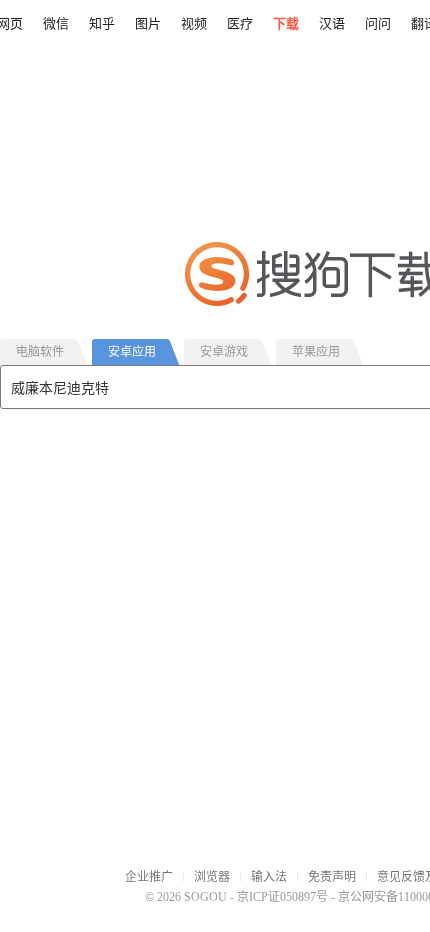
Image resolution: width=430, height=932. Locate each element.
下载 (286, 23)
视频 (194, 23)
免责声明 (332, 877)
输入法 (269, 877)
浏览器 (212, 877)
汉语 (332, 23)
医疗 (240, 23)
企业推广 (149, 877)
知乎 (102, 23)
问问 (378, 23)
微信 (56, 23)
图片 (148, 23)
